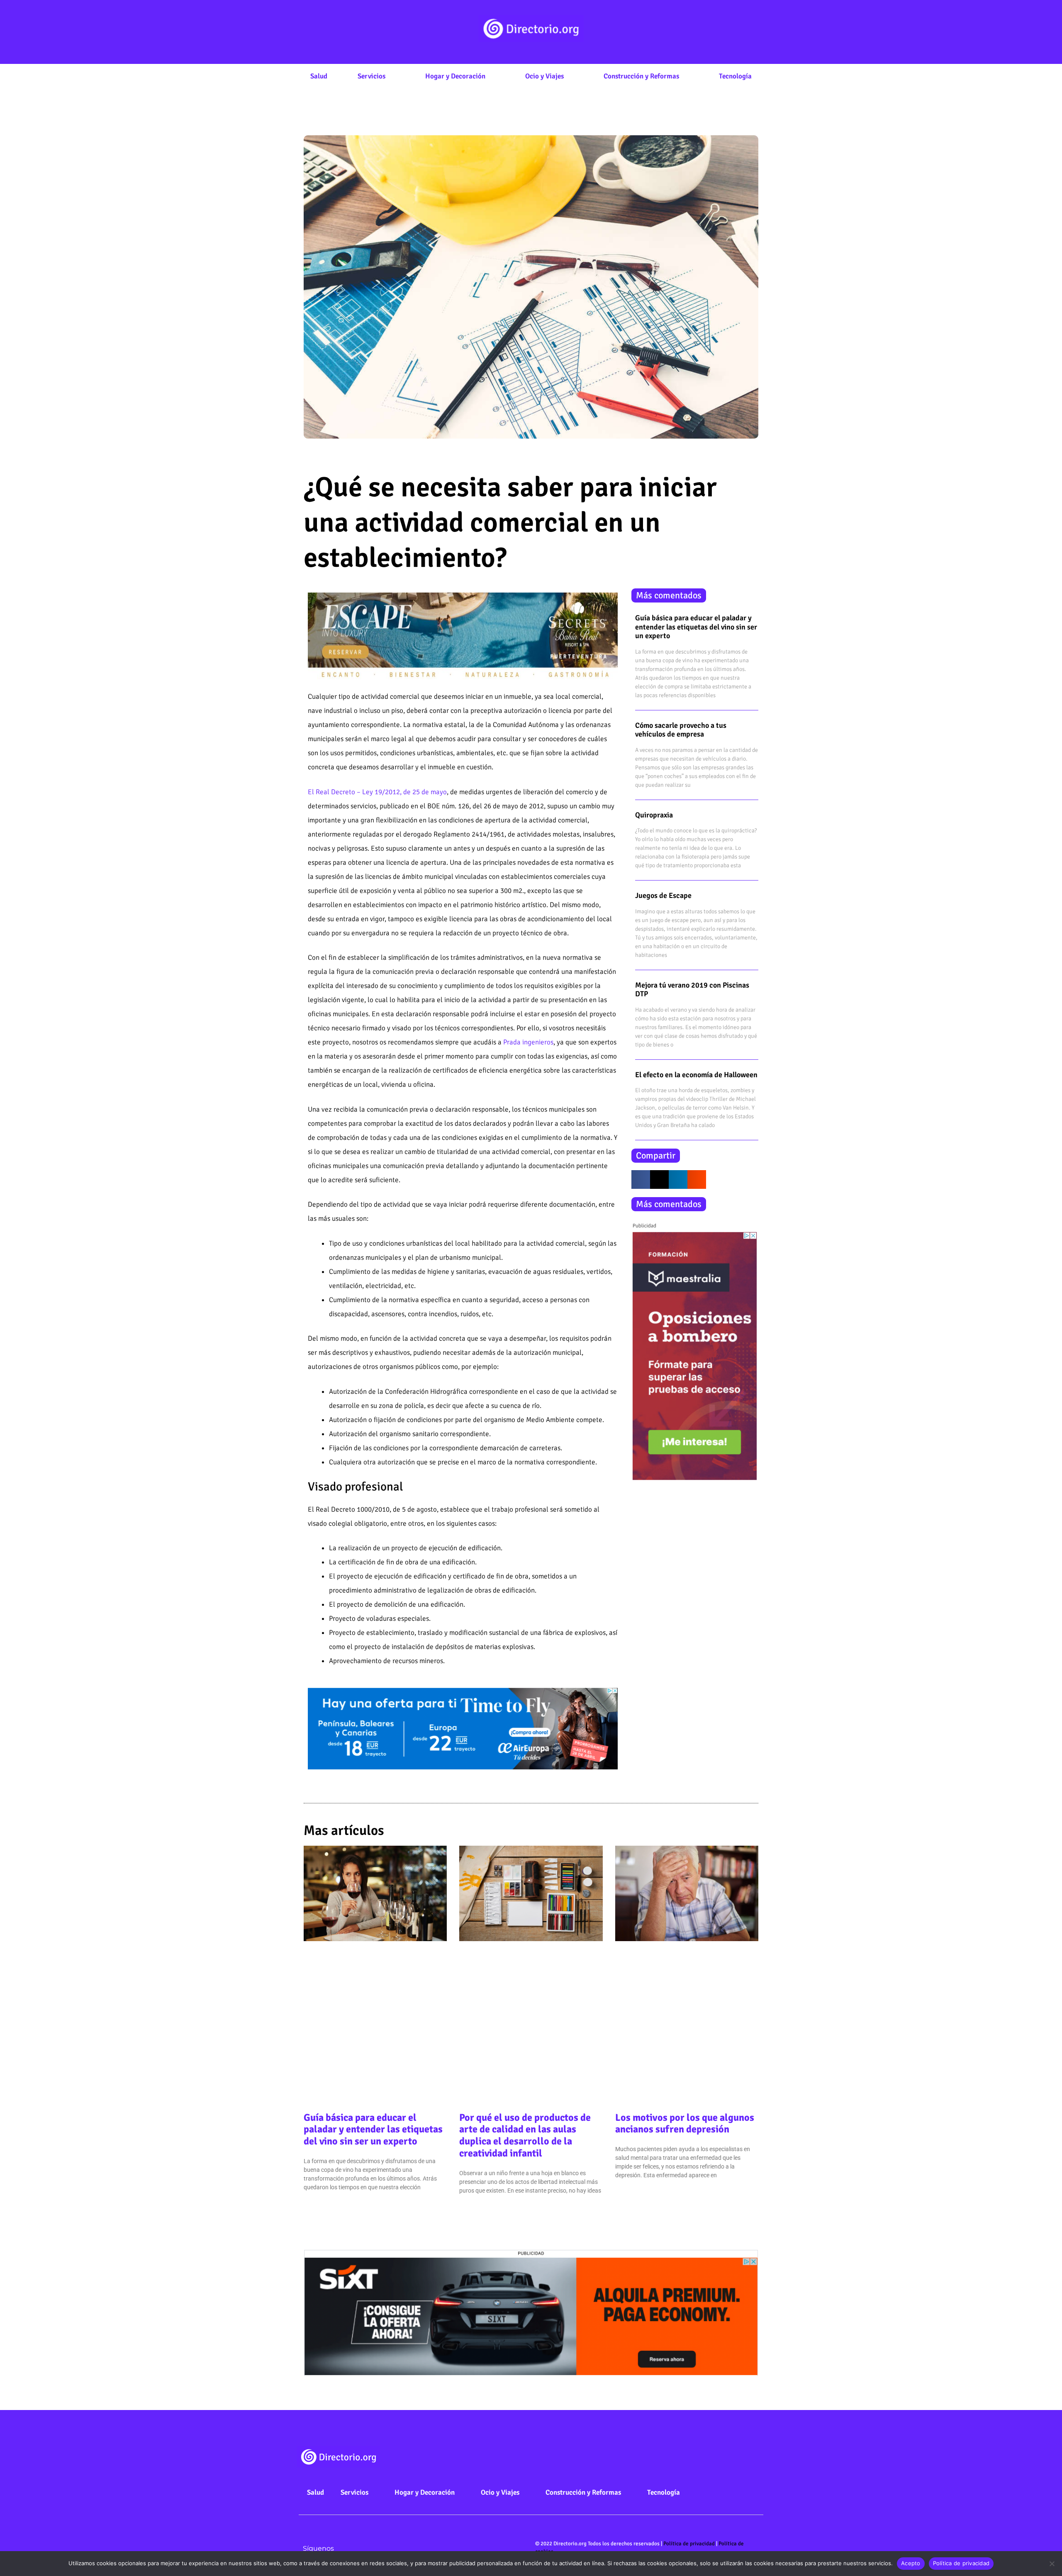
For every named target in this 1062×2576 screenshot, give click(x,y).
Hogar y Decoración (455, 76)
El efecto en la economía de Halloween (696, 1075)
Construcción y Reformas (641, 76)
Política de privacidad (689, 2544)
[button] (641, 1179)
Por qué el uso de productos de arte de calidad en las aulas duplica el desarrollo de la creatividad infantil (525, 2135)
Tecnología (735, 76)
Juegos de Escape (663, 895)
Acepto (911, 2563)
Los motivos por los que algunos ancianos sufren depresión (685, 2123)
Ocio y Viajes (544, 76)
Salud (319, 76)
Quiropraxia (654, 815)
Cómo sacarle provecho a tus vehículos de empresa (681, 730)
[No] (1052, 2564)
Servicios (371, 76)
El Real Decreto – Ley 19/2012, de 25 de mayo (377, 792)
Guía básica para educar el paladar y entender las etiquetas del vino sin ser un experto (696, 627)
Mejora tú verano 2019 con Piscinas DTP (692, 990)
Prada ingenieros (528, 1042)
